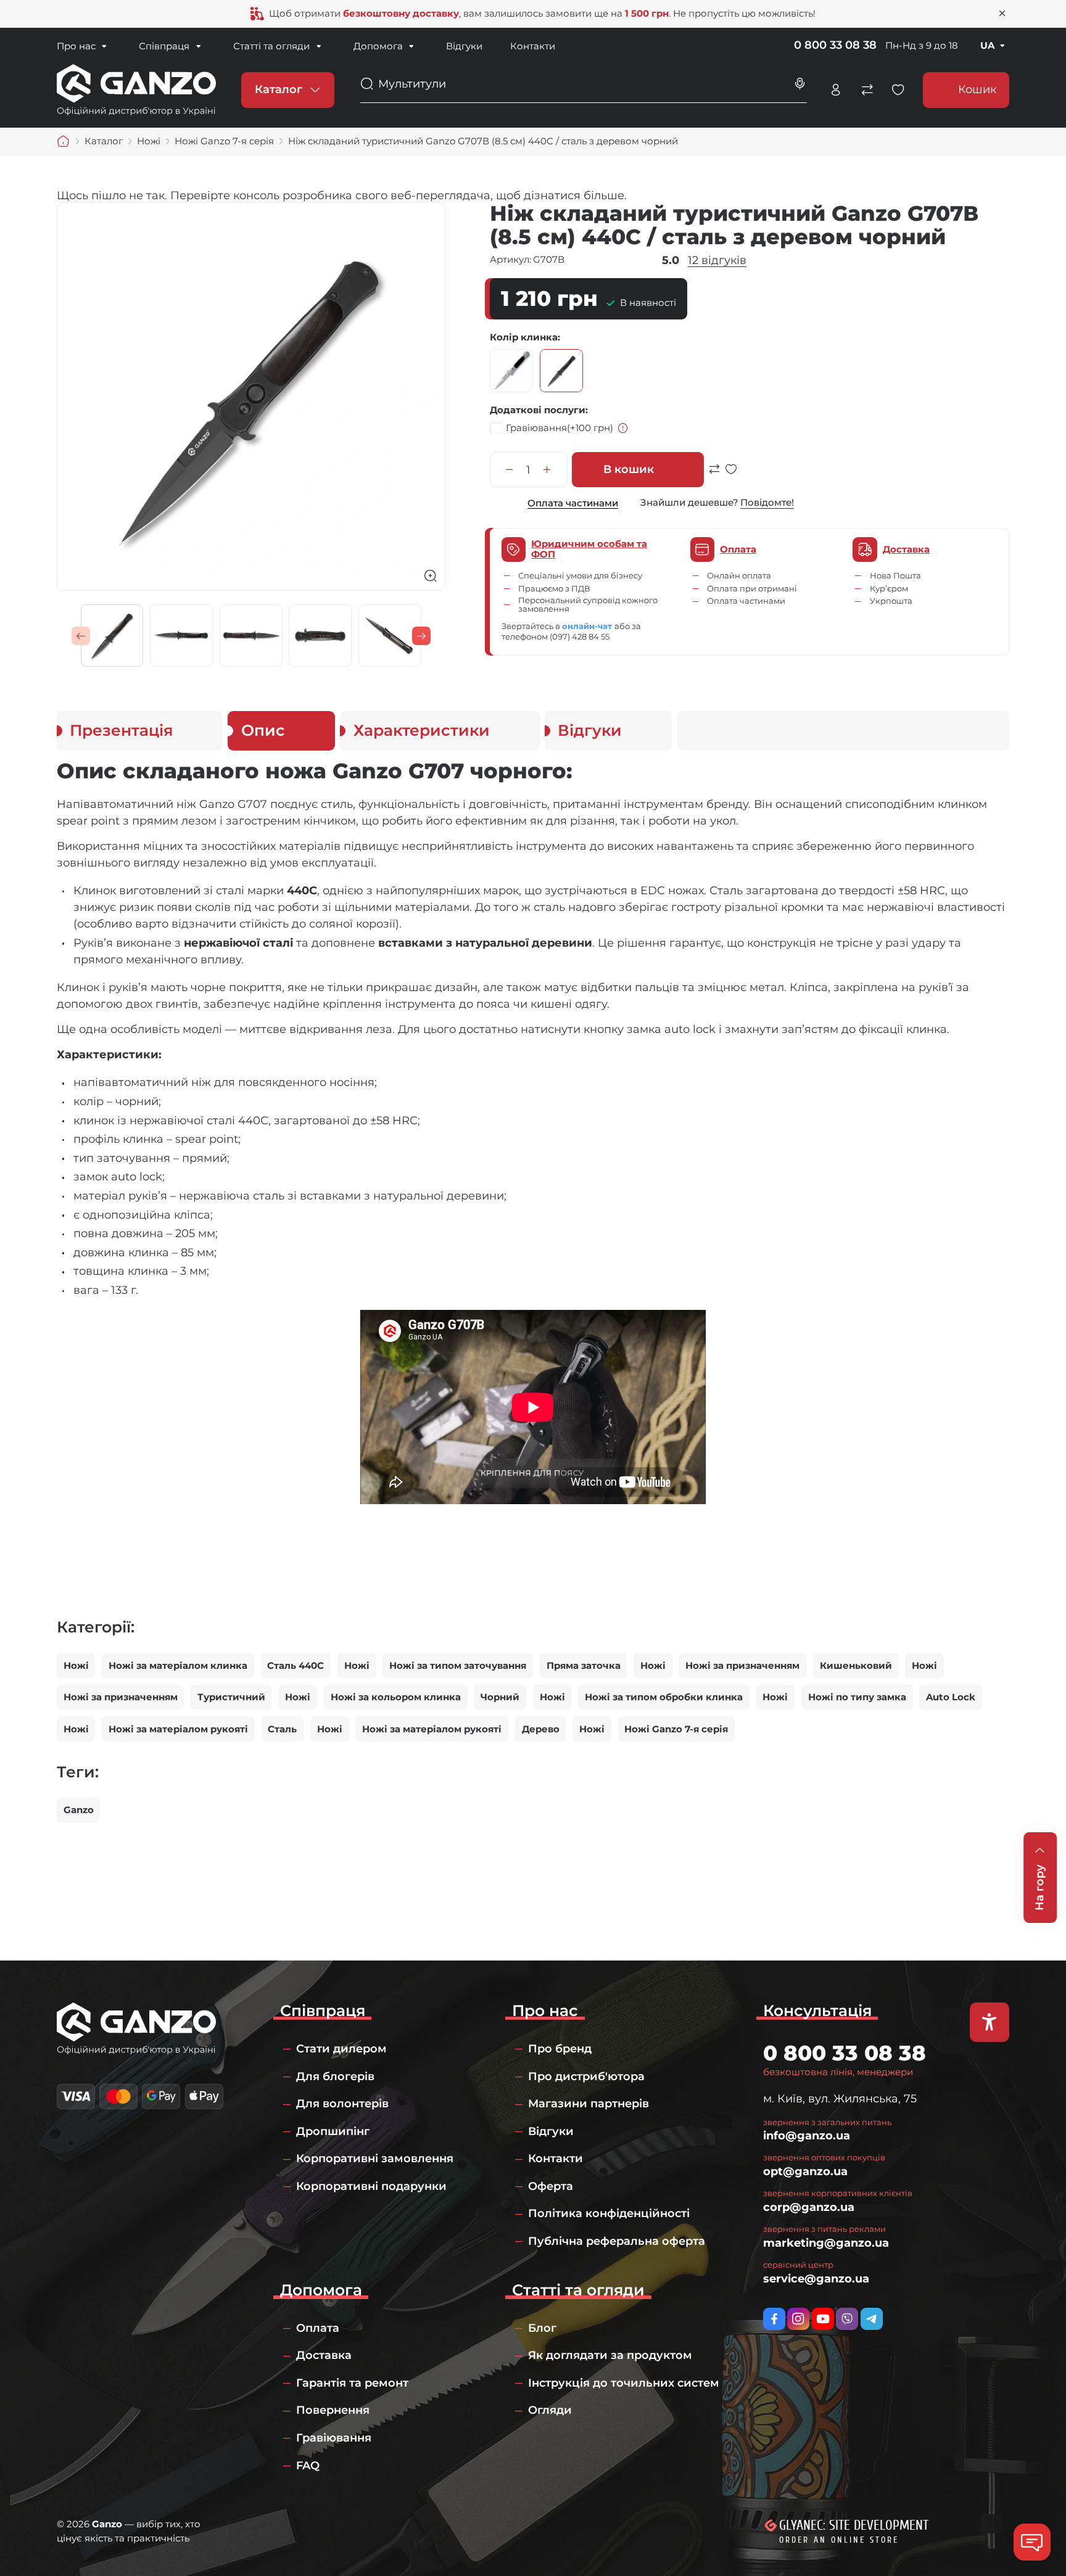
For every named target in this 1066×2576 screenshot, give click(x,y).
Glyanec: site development (854, 2525)
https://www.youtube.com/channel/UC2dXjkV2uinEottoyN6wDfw (823, 2319)
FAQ (308, 2466)
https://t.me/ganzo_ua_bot (872, 2319)
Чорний (561, 371)
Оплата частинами (573, 503)
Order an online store (839, 2540)
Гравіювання (560, 427)
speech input (800, 84)
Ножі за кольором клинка (396, 1697)
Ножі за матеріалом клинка (178, 1665)
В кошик (629, 469)
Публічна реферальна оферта (617, 2241)
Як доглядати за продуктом (610, 2355)
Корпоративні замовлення (375, 2158)
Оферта (551, 2186)
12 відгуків (717, 260)
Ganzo (79, 1810)
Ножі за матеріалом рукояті (178, 1729)
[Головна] (64, 141)
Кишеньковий (856, 1665)
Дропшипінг (333, 2131)
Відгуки (464, 46)
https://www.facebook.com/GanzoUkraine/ (774, 2319)
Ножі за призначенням (742, 1665)
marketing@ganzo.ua (826, 2243)
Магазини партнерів (589, 2104)
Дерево (541, 1729)
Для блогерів (335, 2076)
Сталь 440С (295, 1665)
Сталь (282, 1729)
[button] (81, 636)
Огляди (550, 2410)
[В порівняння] (714, 475)
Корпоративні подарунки (371, 2186)
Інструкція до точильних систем (624, 2383)
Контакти (533, 46)
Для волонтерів (342, 2104)
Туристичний (231, 1697)
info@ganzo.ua (807, 2136)
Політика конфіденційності (609, 2213)
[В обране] (731, 475)
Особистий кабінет (836, 90)
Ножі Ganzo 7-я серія (676, 1729)
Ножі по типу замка (857, 1697)
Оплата (318, 2328)
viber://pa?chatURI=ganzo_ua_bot (847, 2319)
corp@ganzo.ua (809, 2207)
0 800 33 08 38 (835, 45)
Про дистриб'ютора (586, 2076)
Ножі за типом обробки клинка (664, 1697)
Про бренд (560, 2049)
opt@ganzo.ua (805, 2171)
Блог (542, 2328)
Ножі (76, 1665)
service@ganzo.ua (816, 2279)
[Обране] (898, 90)
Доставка (324, 2355)
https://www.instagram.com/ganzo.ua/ (798, 2319)
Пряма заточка (584, 1665)
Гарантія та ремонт (352, 2383)
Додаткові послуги (538, 410)
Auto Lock (951, 1697)
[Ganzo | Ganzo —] (136, 89)
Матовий (511, 371)
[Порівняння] (867, 90)
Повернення (333, 2410)
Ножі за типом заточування (458, 1665)
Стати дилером (341, 2049)
